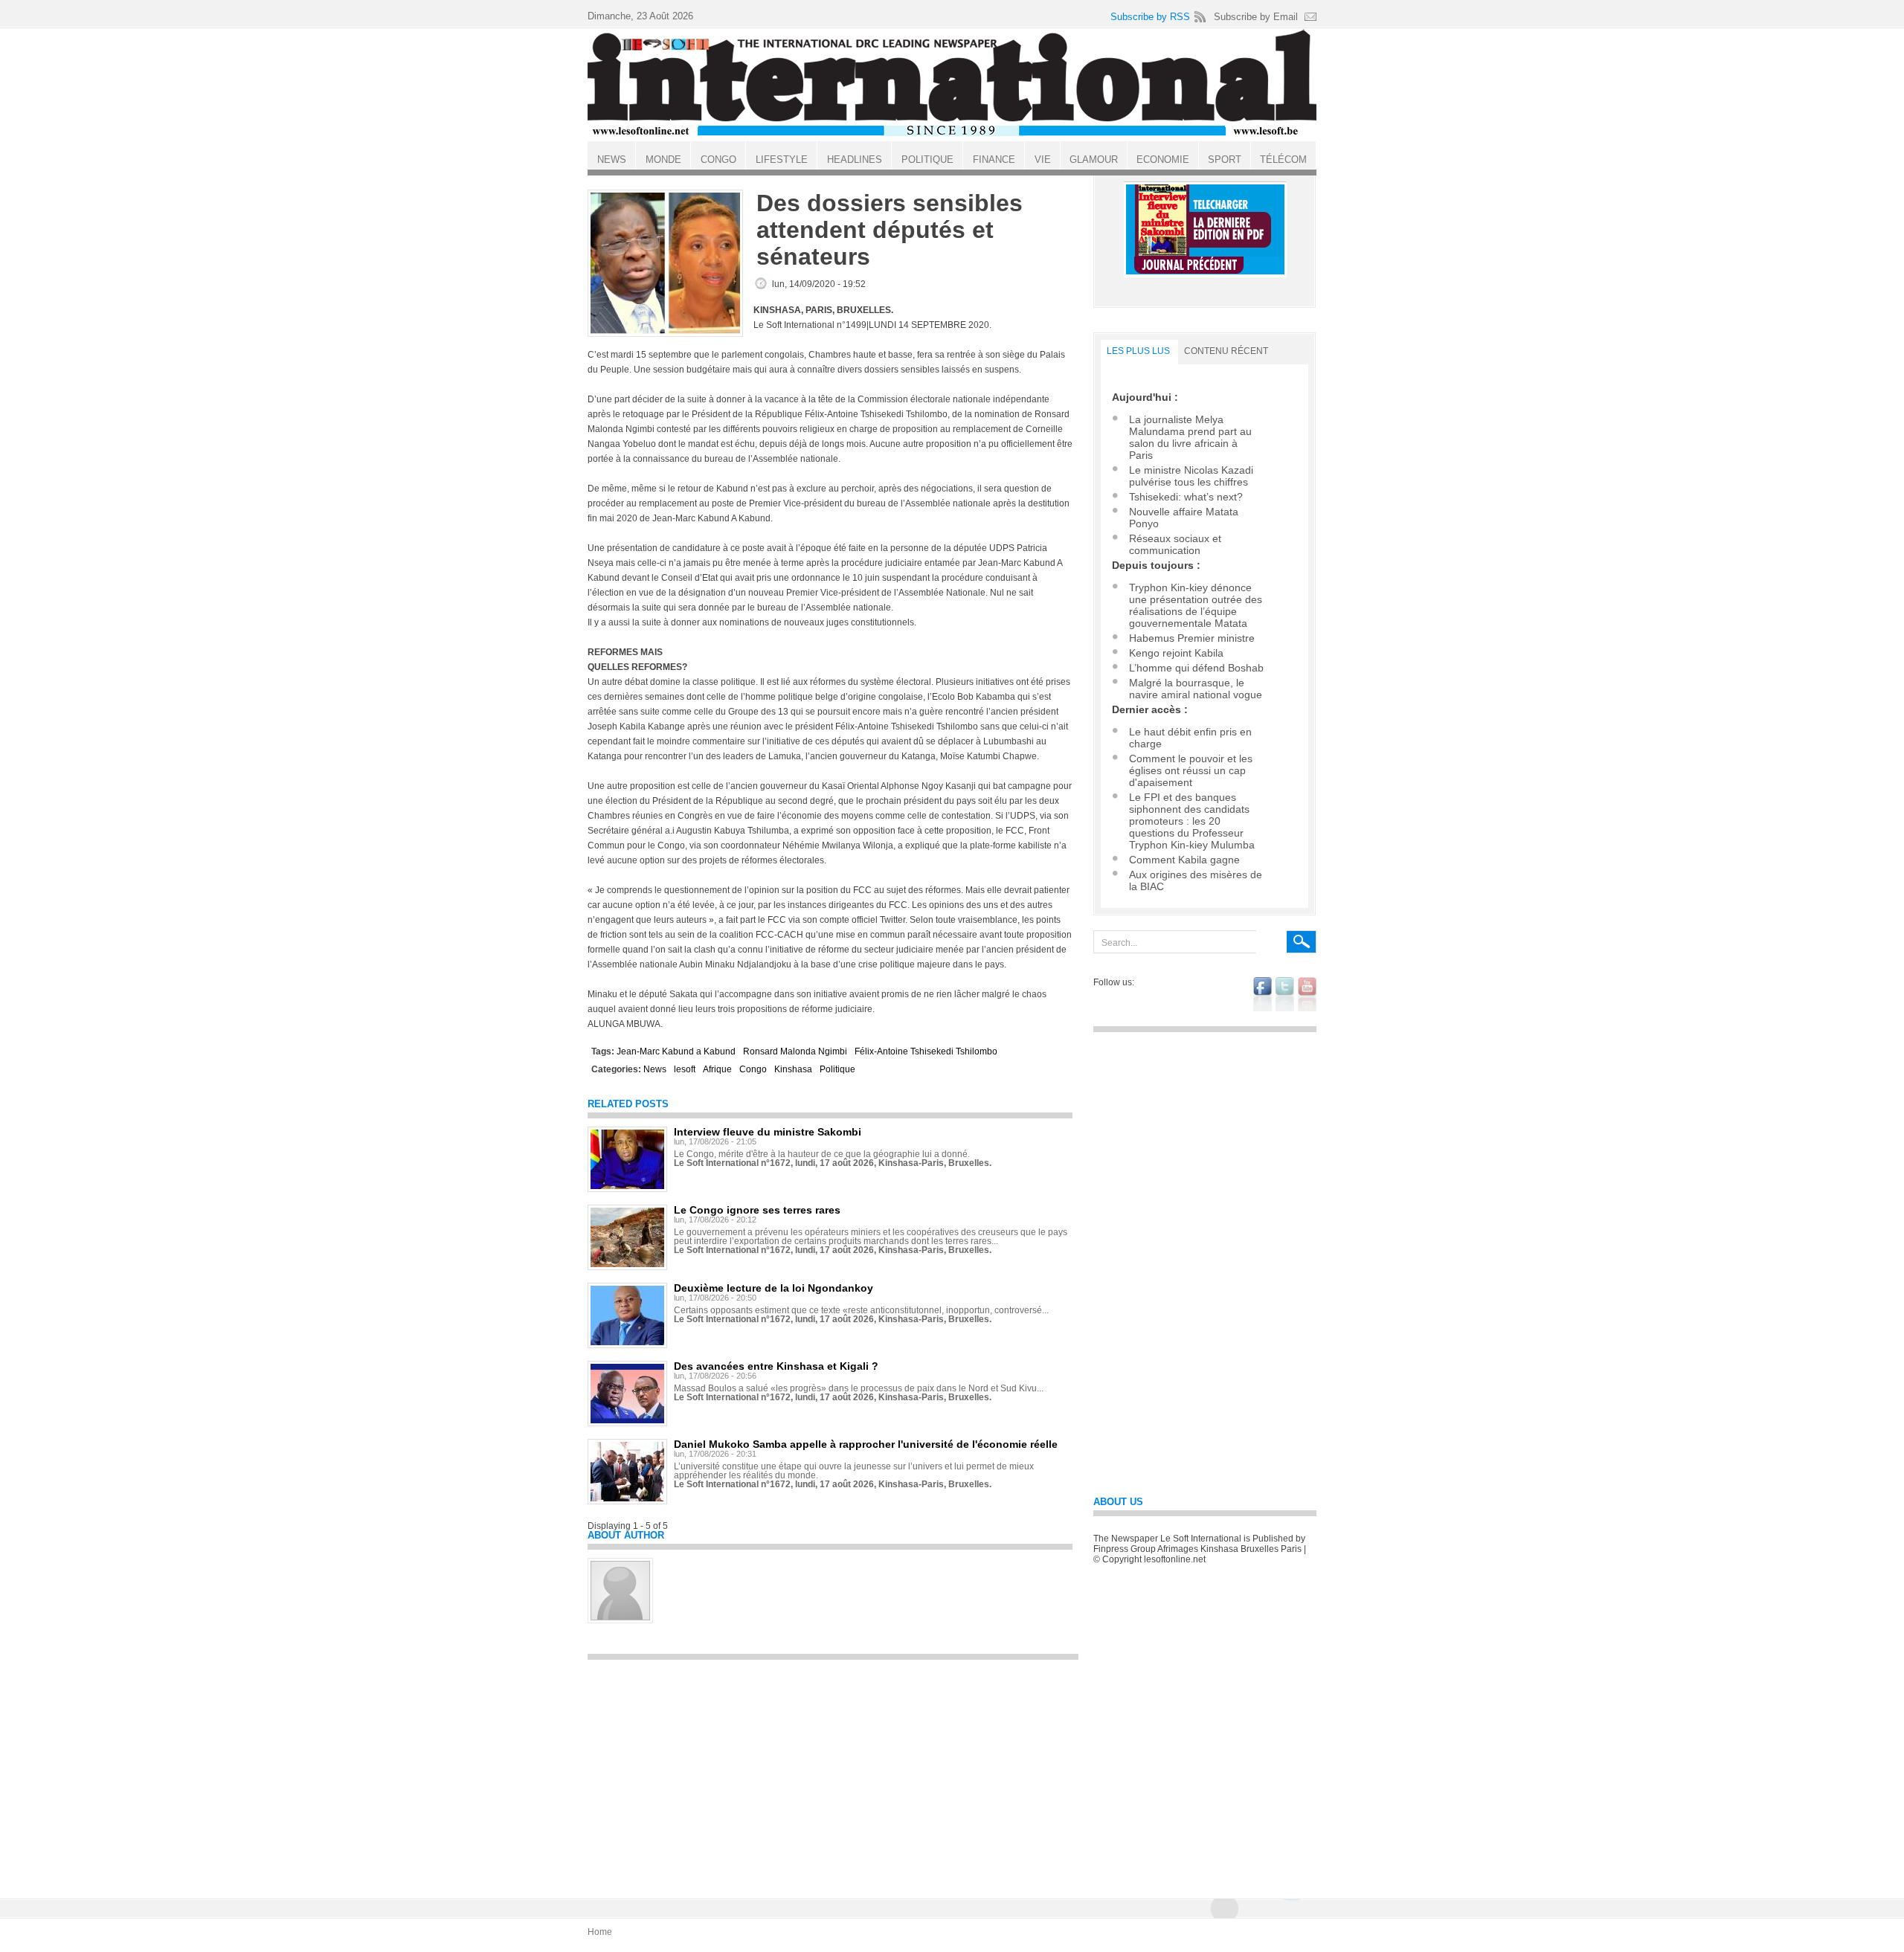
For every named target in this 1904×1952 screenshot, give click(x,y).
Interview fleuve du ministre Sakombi (768, 1132)
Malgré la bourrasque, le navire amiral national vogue (1196, 689)
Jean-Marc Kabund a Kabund (676, 1051)
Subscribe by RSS (1150, 17)
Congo (753, 1069)
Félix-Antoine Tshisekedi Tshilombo (926, 1051)
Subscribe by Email (1256, 17)
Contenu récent (1226, 351)
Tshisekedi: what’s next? (1186, 497)
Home (600, 1932)
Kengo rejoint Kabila (1176, 653)
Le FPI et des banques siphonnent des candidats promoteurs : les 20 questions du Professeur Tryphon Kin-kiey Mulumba (1192, 821)
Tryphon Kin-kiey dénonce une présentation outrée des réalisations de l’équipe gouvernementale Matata (1196, 605)
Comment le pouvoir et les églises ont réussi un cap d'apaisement (1191, 770)
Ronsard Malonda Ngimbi (795, 1051)
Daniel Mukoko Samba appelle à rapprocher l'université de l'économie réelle (866, 1444)
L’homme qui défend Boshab (1196, 668)
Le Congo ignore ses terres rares (757, 1210)
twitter (1285, 994)
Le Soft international (952, 84)
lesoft (685, 1069)
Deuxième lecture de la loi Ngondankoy (773, 1288)
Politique (837, 1069)
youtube (1307, 994)
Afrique (717, 1069)
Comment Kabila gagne (1184, 860)
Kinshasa (793, 1069)
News (655, 1069)
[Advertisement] (833, 1772)
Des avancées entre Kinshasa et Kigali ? (776, 1366)
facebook (1263, 994)
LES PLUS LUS (1138, 351)
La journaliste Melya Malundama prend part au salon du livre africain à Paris (1190, 437)
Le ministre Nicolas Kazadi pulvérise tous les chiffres (1191, 476)
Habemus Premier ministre (1192, 638)
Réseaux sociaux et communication (1175, 544)
